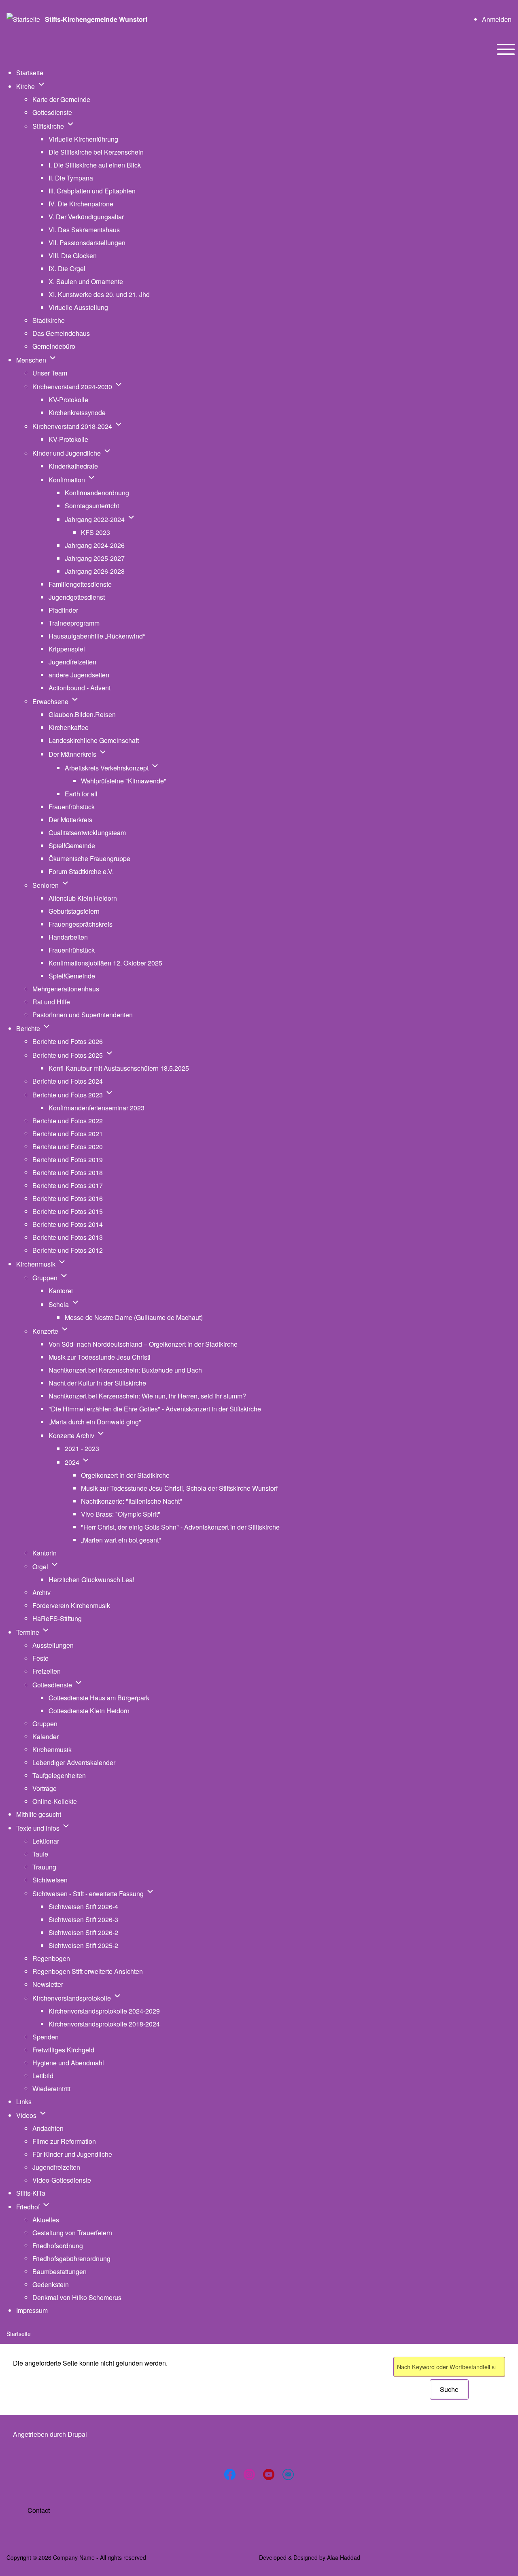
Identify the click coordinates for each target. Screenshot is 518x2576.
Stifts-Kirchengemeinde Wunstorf (96, 19)
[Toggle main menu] (506, 49)
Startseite (19, 2334)
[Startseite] (23, 19)
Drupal (77, 2434)
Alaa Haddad (344, 2557)
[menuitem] (497, 19)
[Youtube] (269, 2474)
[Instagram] (249, 2474)
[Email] (288, 2474)
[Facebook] (230, 2474)
